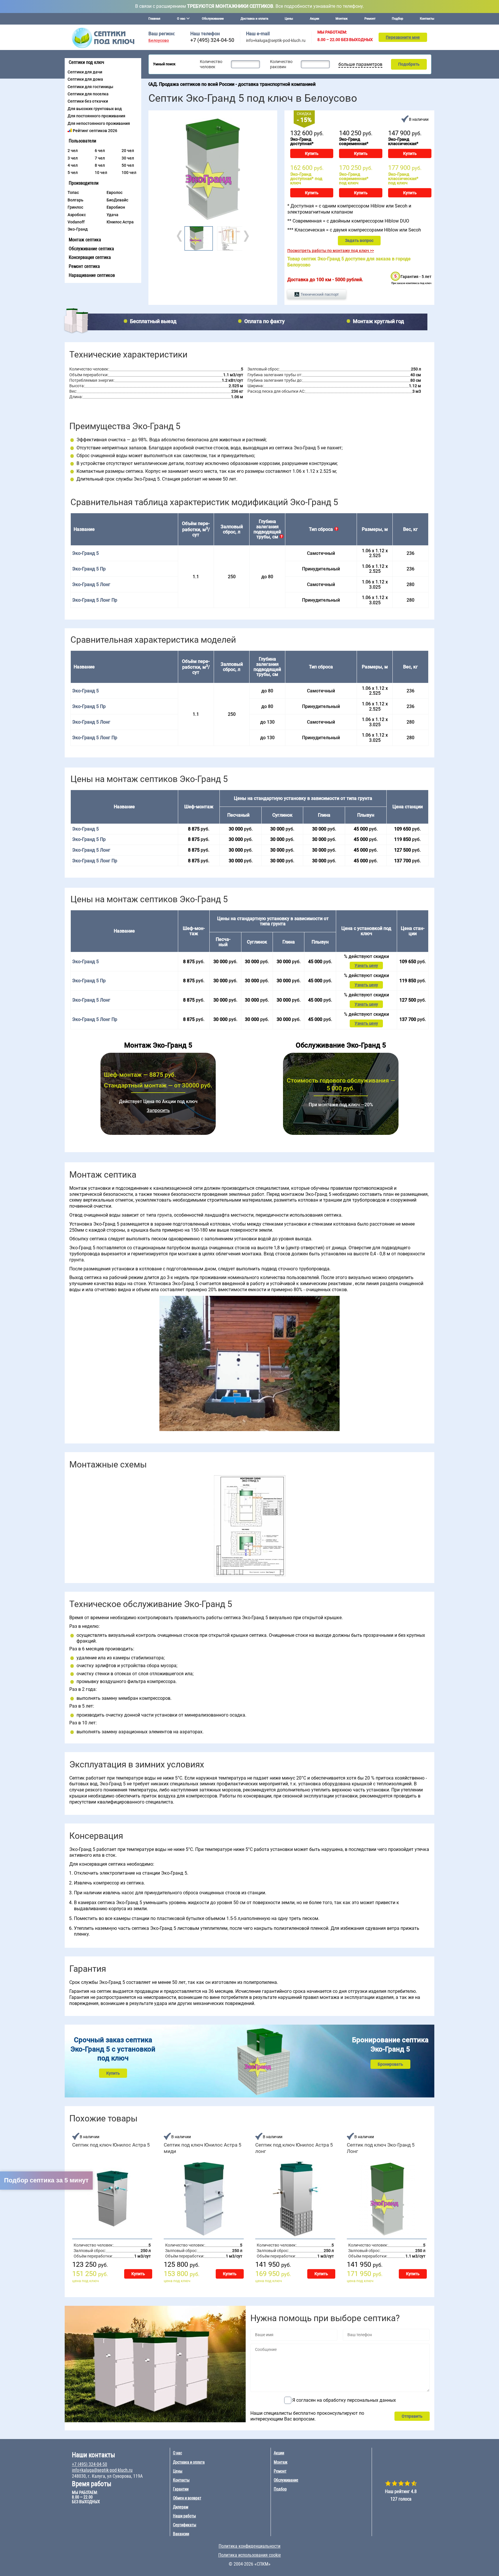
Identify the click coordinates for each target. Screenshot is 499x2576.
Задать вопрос (359, 240)
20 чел (128, 151)
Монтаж (342, 19)
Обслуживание (213, 19)
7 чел (100, 158)
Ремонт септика (84, 266)
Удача (112, 215)
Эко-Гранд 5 (85, 691)
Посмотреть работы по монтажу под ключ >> (331, 251)
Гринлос (75, 207)
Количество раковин (281, 64)
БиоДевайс (117, 200)
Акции (314, 19)
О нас (177, 2453)
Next (246, 236)
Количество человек (211, 64)
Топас (73, 192)
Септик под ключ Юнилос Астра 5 (111, 2145)
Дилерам (181, 2507)
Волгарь (76, 200)
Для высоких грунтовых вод (95, 109)
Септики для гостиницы (90, 87)
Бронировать (390, 2064)
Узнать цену (366, 965)
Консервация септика (90, 257)
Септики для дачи (85, 72)
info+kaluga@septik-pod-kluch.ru (276, 40)
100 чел (129, 173)
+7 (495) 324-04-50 (212, 40)
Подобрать (409, 64)
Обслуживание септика (91, 249)
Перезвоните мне (403, 37)
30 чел (128, 158)
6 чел (100, 151)
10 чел (101, 173)
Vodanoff (76, 222)
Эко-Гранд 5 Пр (89, 569)
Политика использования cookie (250, 2555)
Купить (312, 153)
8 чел (100, 165)
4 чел (73, 165)
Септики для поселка (88, 94)
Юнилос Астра (120, 222)
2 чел (73, 151)
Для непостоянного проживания (99, 123)
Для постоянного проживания (96, 116)
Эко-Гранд (78, 229)
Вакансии (181, 2534)
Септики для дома (85, 79)
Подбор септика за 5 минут (46, 2180)
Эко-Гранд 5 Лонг (91, 584)
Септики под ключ (86, 62)
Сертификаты (185, 2525)
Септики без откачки (88, 101)
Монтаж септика (85, 240)
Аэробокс (77, 215)
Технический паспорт (320, 294)
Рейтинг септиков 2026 (95, 131)
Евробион (116, 207)
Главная (154, 19)
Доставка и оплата (254, 19)
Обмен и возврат (187, 2498)
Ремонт (370, 19)
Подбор (397, 19)
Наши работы (185, 2516)
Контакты (427, 19)
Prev (180, 236)
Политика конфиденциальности (249, 2546)
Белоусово (159, 41)
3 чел (73, 158)
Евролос (114, 192)
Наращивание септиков (92, 275)
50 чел (128, 165)
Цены (289, 19)
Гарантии (181, 2489)
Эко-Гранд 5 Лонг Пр (95, 600)
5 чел (73, 173)
